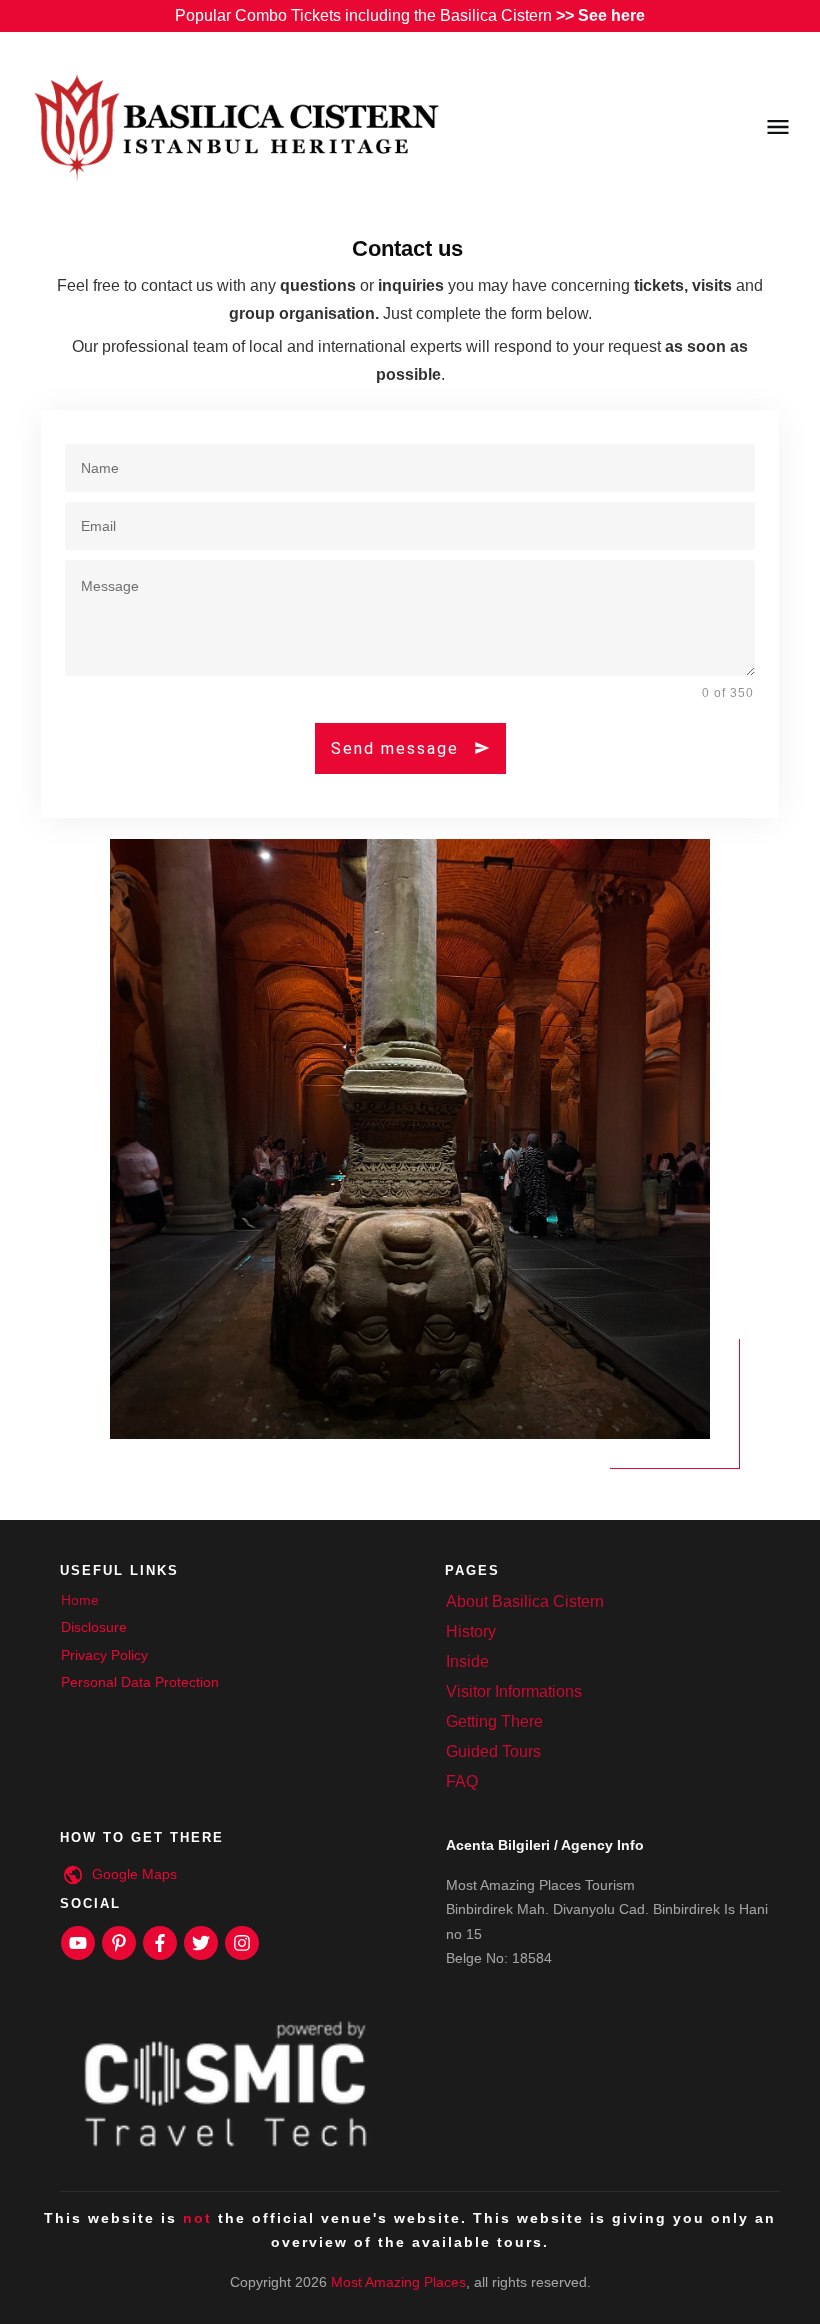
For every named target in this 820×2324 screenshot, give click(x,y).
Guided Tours (493, 1751)
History (471, 1631)
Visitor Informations (514, 1691)
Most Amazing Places (398, 2282)
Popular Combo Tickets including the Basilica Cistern (410, 15)
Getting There (494, 1721)
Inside (467, 1661)
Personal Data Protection (140, 1682)
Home (80, 1600)
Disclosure (94, 1627)
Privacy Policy (104, 1655)
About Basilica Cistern (525, 1601)
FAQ (462, 1781)
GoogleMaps (134, 1874)
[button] (44, 2280)
